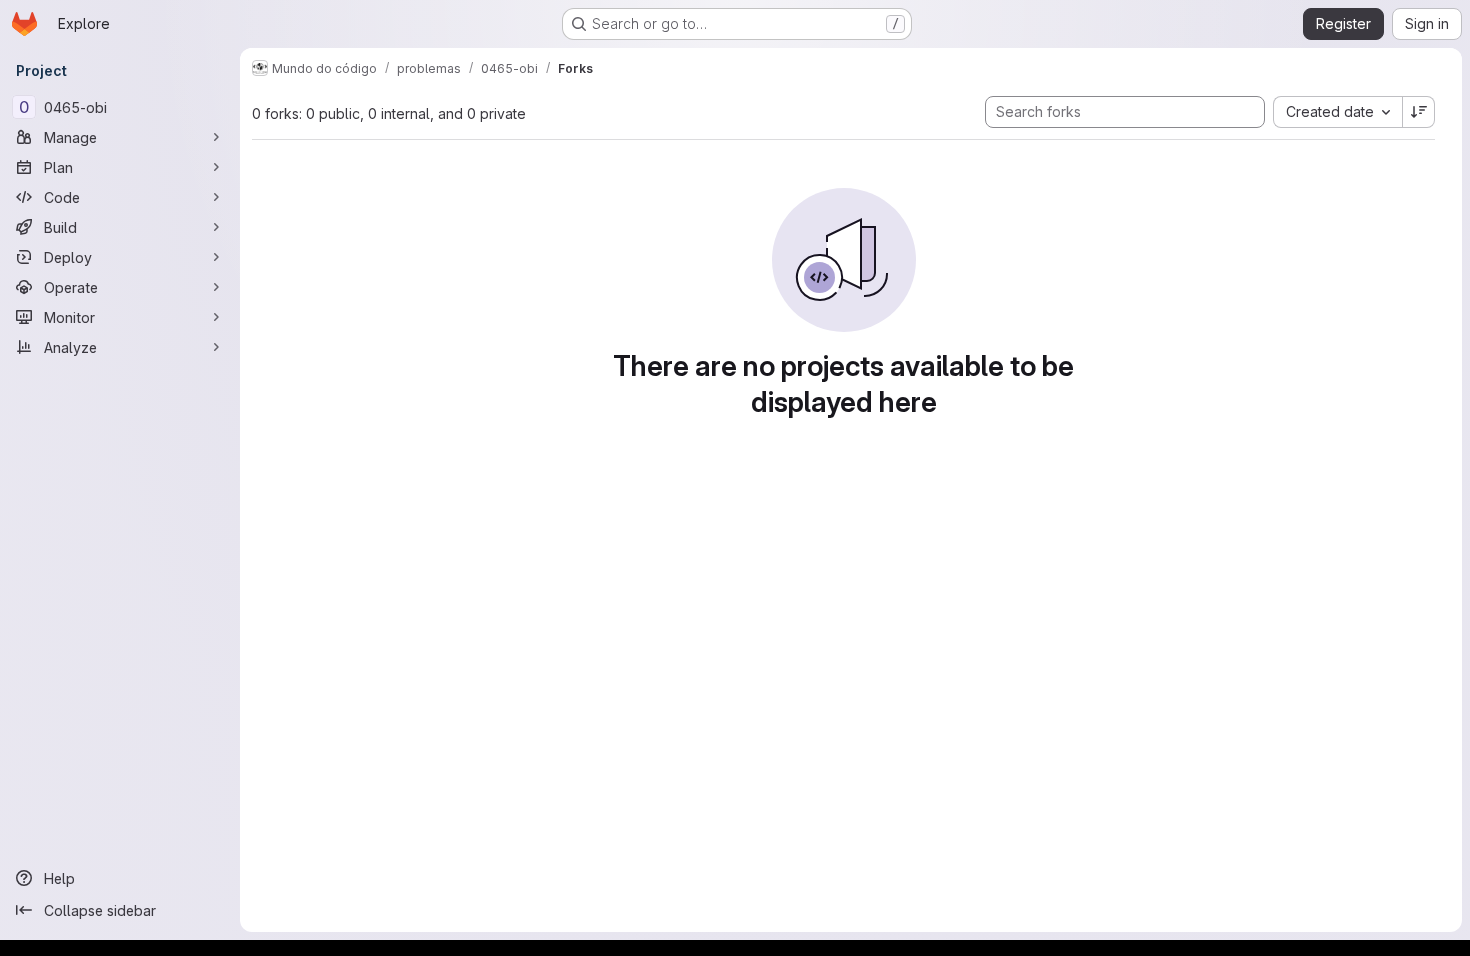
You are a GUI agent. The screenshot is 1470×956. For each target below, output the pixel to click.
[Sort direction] (1419, 112)
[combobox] (1337, 112)
